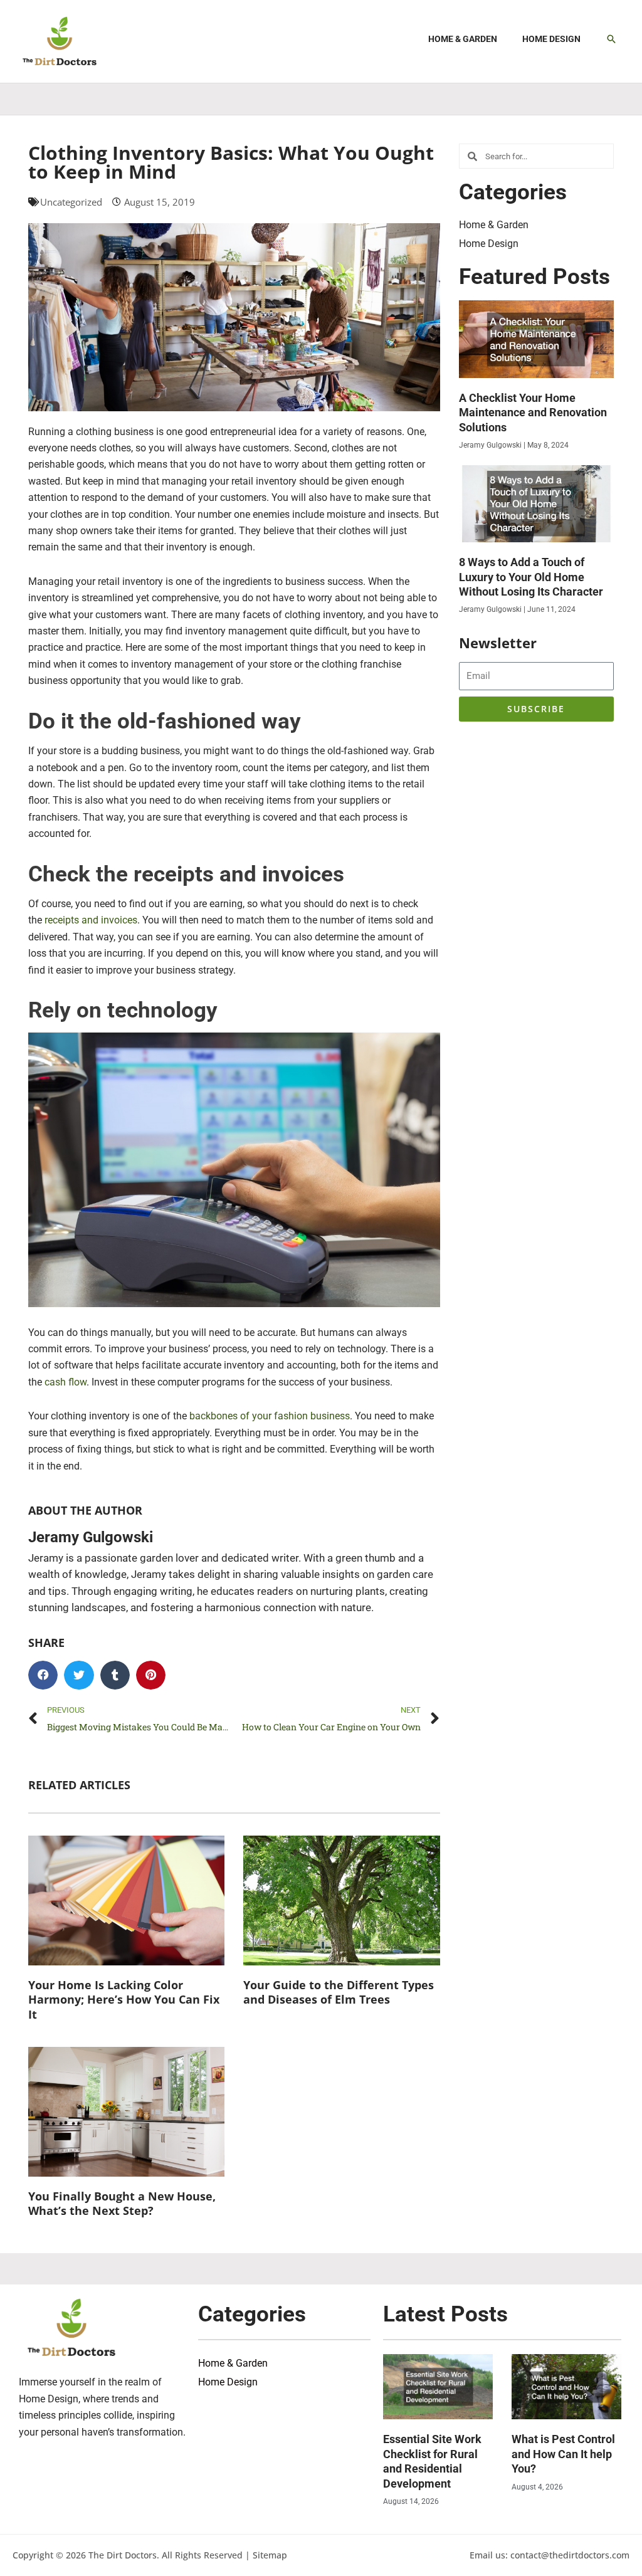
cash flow (66, 1382)
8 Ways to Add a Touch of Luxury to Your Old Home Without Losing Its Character (531, 577)
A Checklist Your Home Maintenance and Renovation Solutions (533, 413)
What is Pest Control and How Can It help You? (563, 2454)
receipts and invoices (91, 920)
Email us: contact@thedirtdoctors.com (550, 2555)
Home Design (489, 244)
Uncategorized (71, 202)
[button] (611, 39)
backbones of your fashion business (270, 1416)
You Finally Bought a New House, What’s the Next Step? (122, 2203)
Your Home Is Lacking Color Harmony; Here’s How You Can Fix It (124, 2000)
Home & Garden (494, 225)
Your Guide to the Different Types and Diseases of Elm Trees (339, 1992)
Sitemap (270, 2555)
